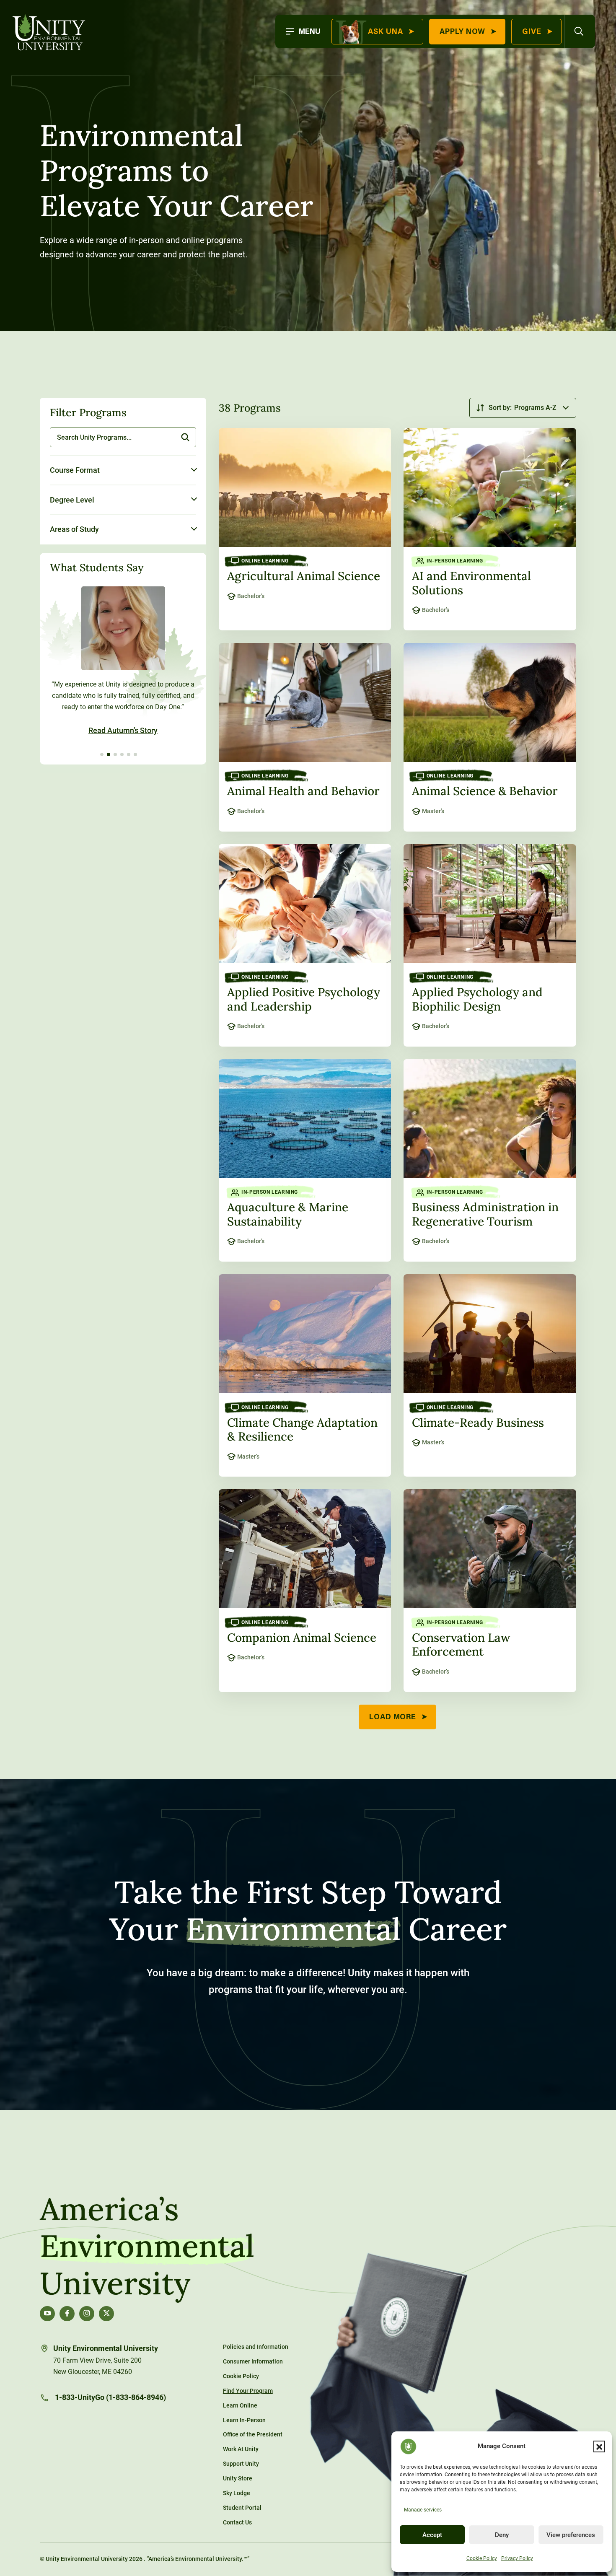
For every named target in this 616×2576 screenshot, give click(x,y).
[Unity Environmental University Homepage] (49, 33)
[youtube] (47, 2314)
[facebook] (67, 2314)
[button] (599, 2446)
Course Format (75, 470)
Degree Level (73, 499)
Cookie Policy (482, 2558)
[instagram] (87, 2314)
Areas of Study (74, 529)
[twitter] (106, 2314)
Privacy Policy (517, 2558)
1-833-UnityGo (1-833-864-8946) (110, 2397)
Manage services (423, 2510)
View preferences (571, 2535)
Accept (432, 2535)
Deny (502, 2535)
